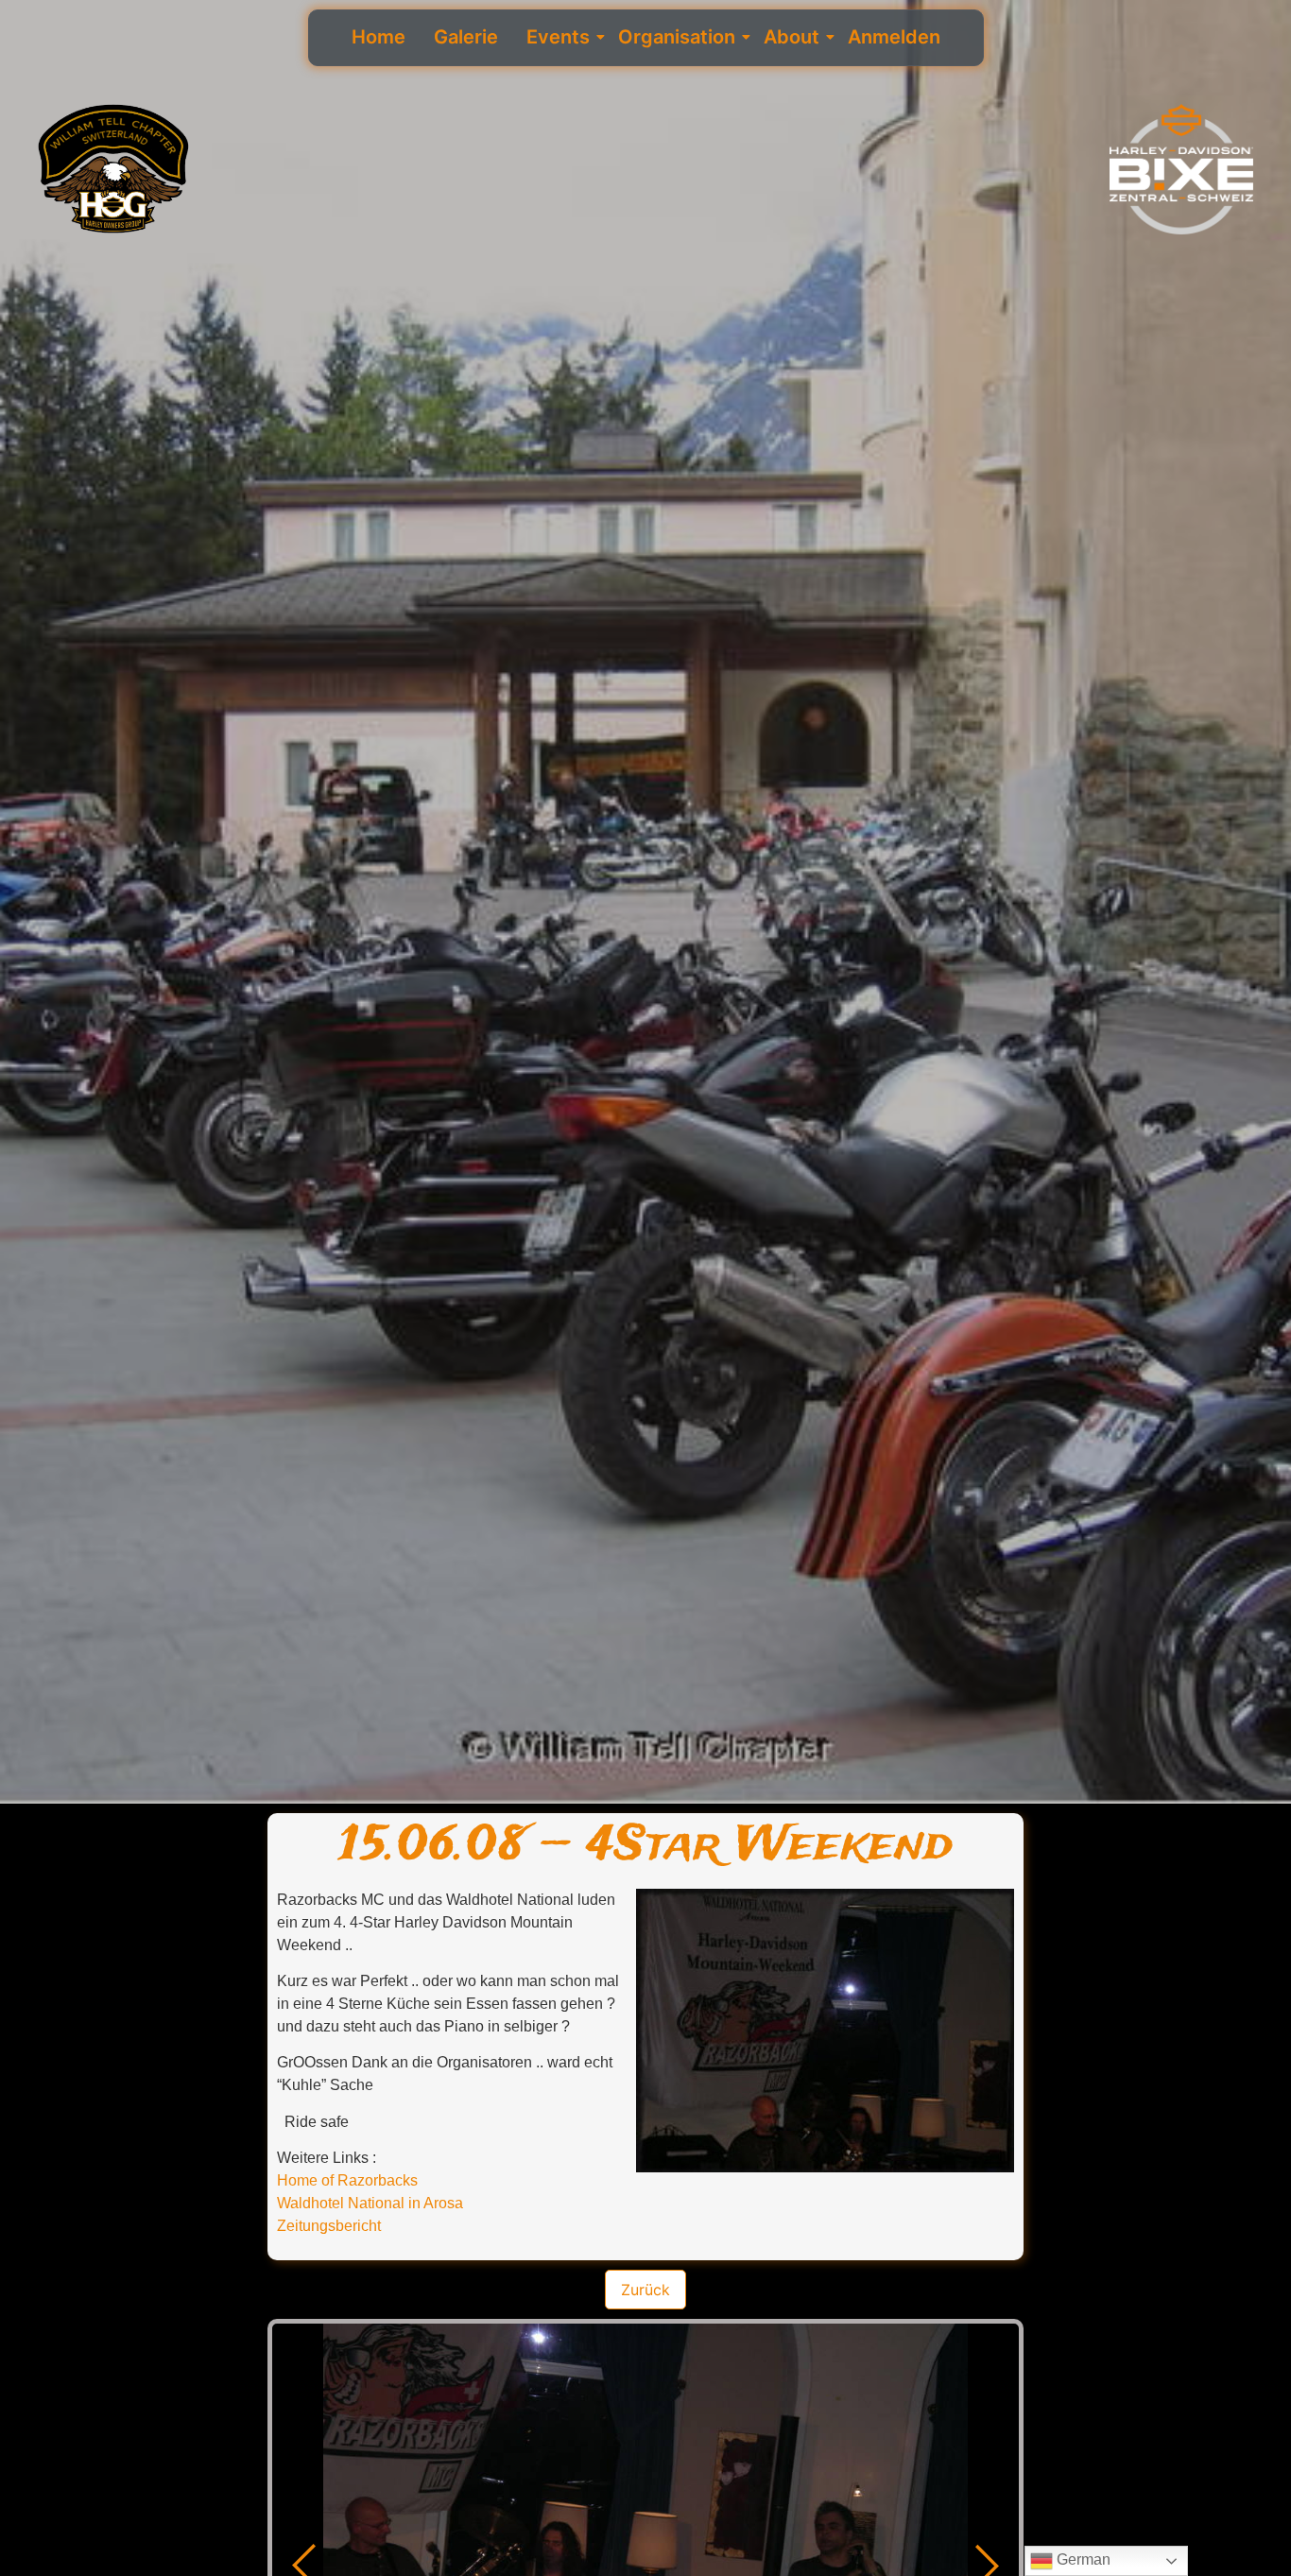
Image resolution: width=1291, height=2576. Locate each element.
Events (558, 37)
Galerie (466, 37)
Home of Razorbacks (347, 2180)
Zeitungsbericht (329, 2226)
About (792, 37)
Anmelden (894, 37)
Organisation (677, 37)
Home (379, 37)
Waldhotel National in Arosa (370, 2203)
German (1082, 2559)
